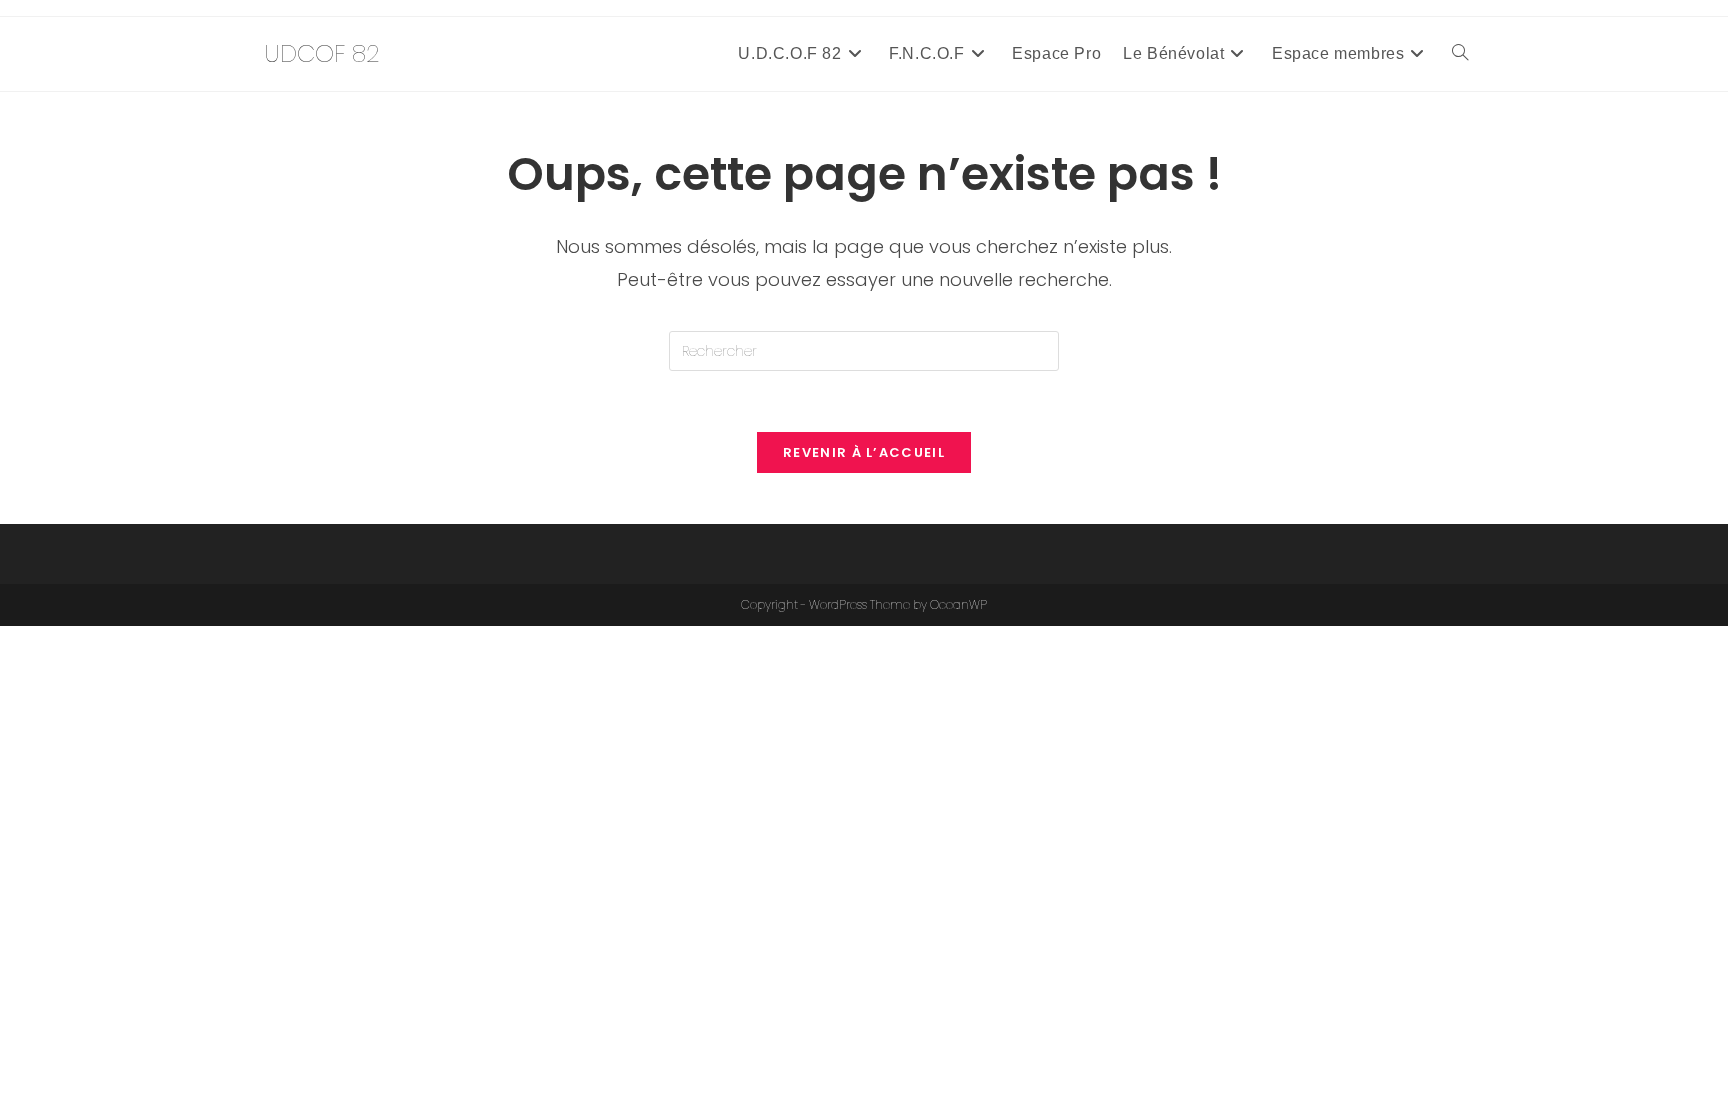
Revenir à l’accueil (864, 452)
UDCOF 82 (322, 53)
